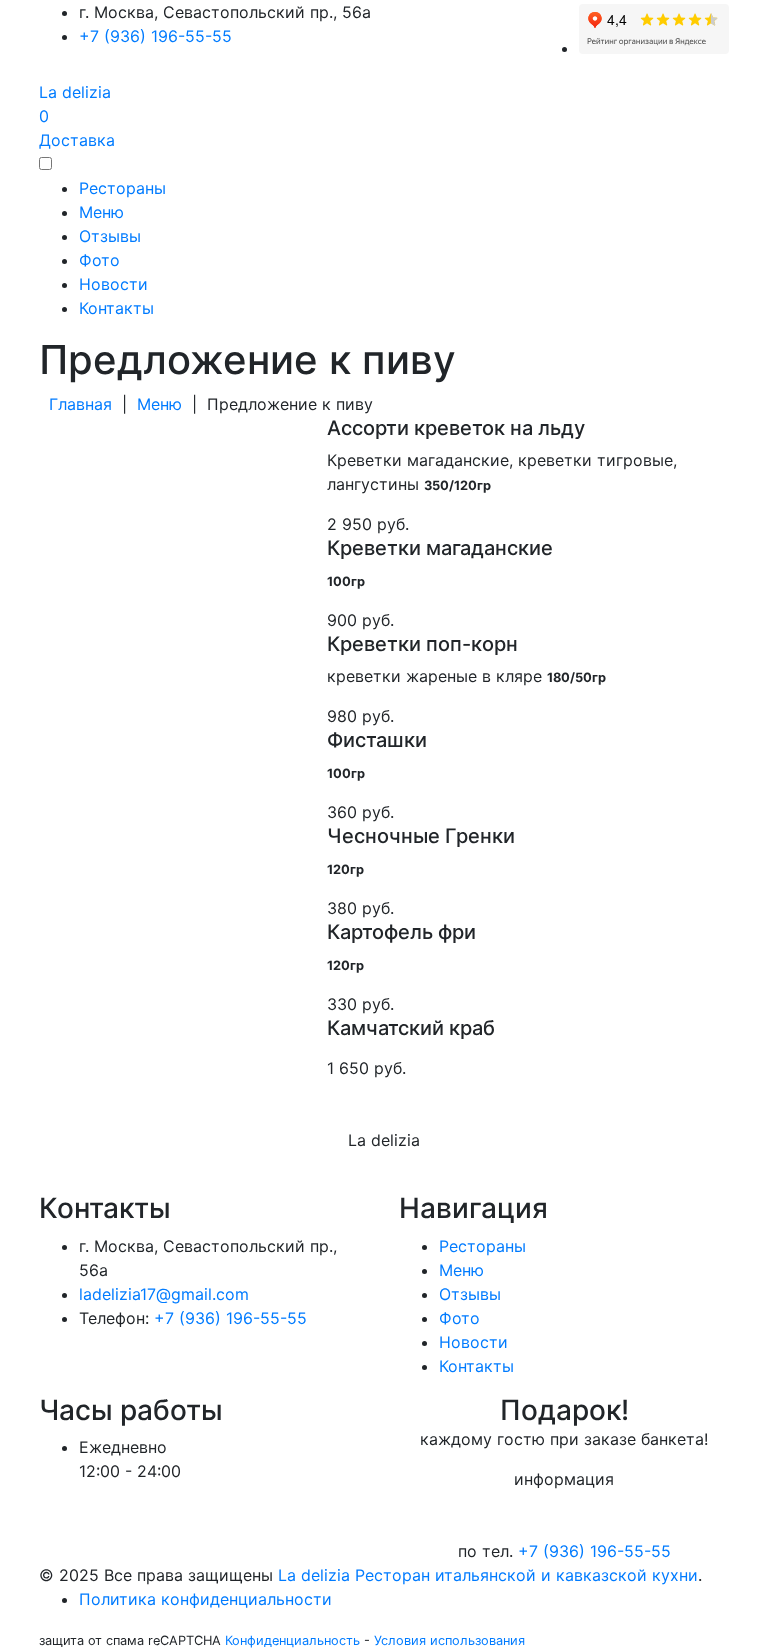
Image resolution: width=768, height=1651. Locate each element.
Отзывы (110, 236)
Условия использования (449, 1640)
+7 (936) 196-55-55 (155, 36)
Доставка (77, 140)
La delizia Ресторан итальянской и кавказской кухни (488, 1575)
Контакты (116, 308)
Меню (101, 212)
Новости (113, 284)
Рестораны (122, 188)
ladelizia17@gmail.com (164, 1294)
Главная (75, 404)
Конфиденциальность (292, 1640)
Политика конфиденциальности (205, 1599)
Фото (99, 260)
